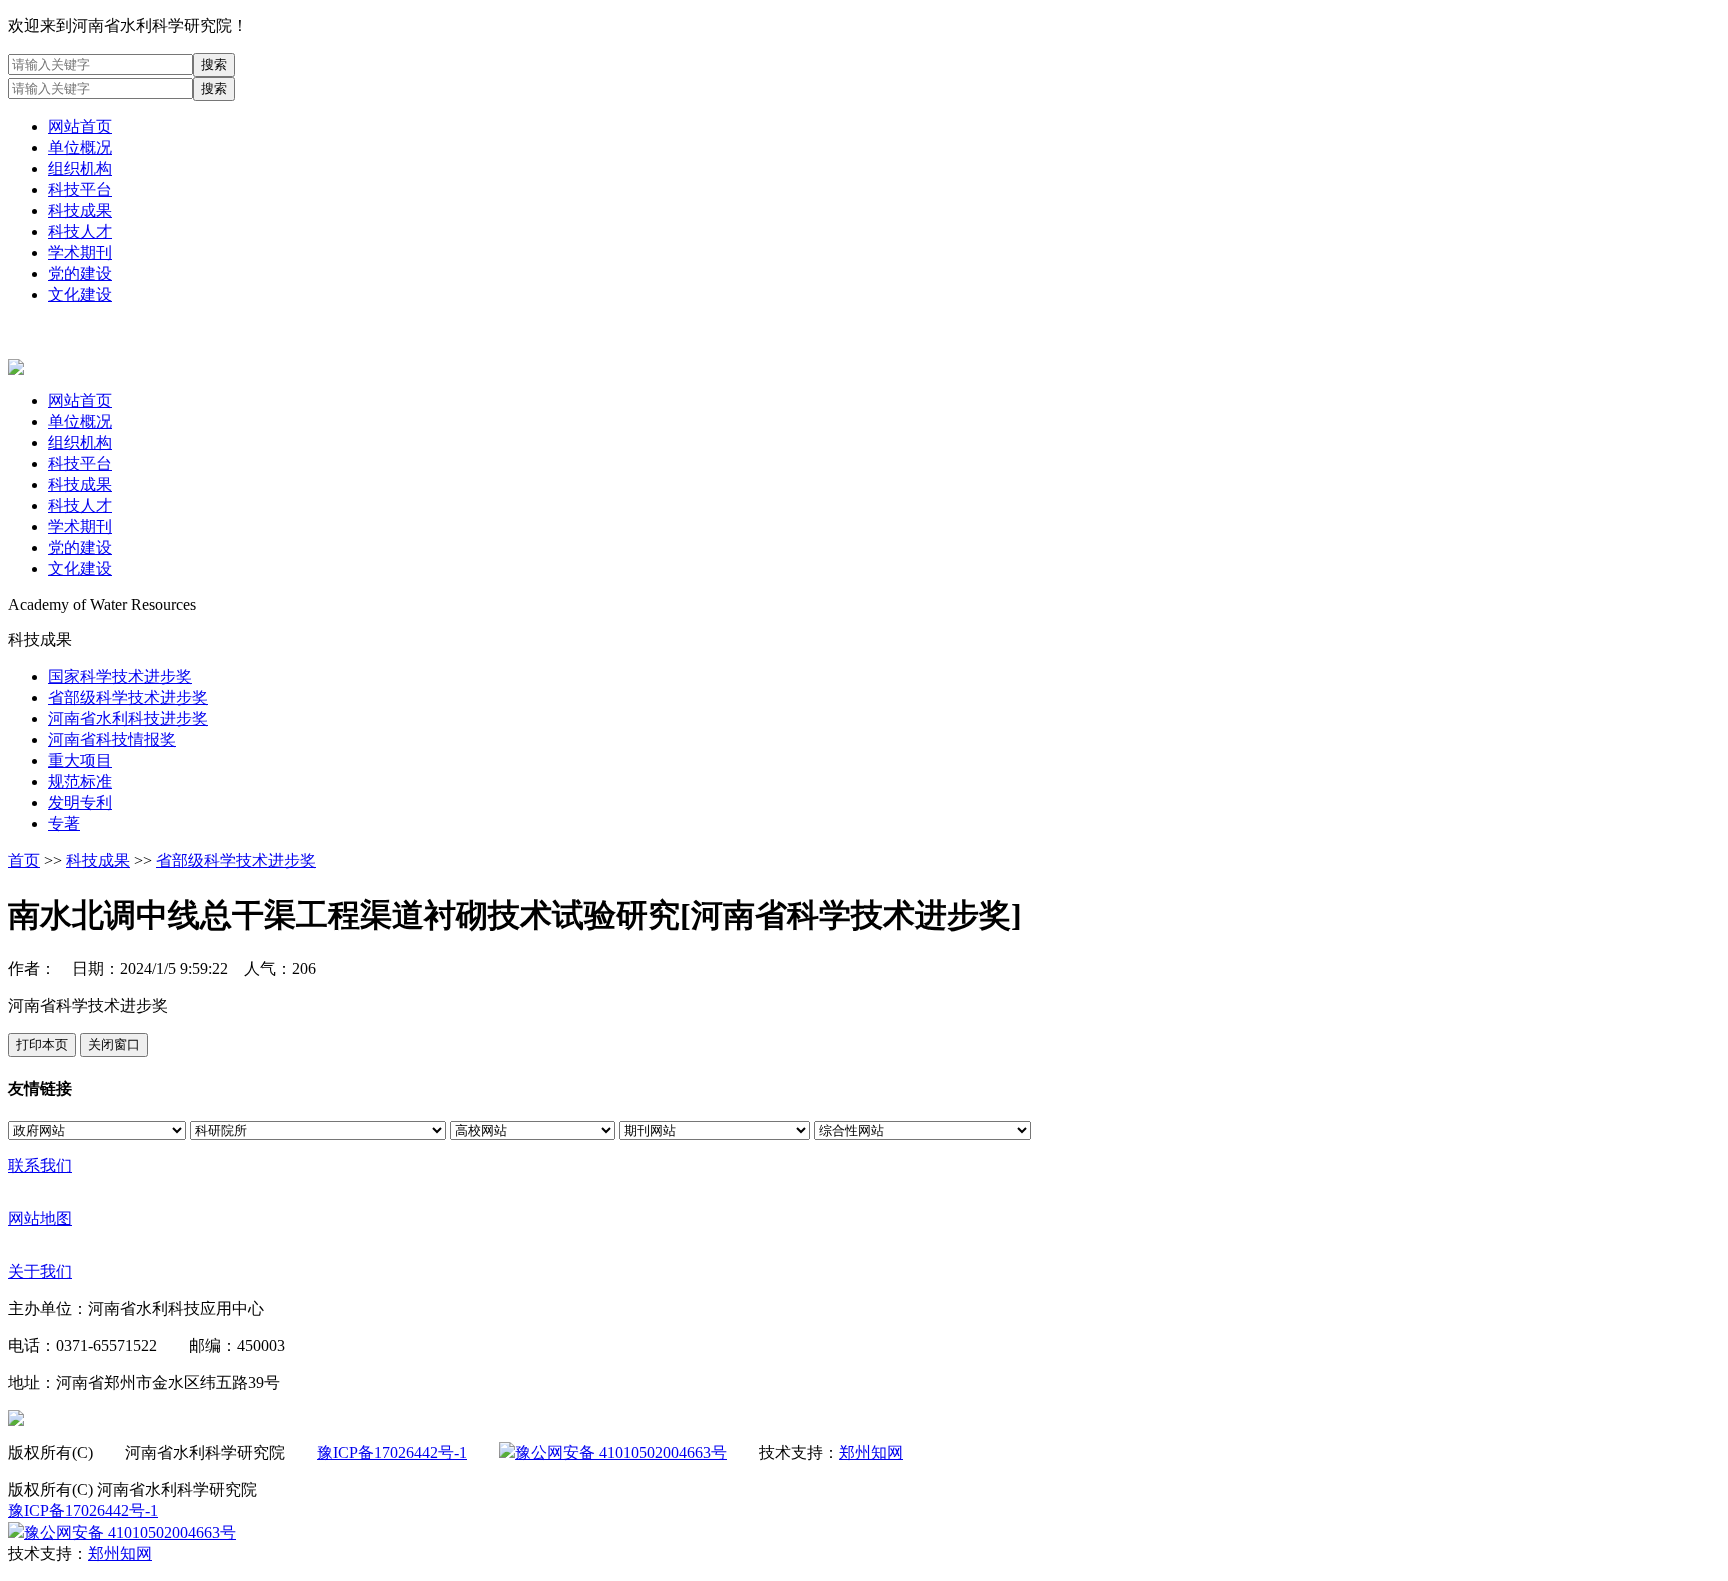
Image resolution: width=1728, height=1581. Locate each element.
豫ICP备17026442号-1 (392, 1452)
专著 (64, 823)
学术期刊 (80, 252)
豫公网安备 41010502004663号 (621, 1452)
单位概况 (80, 147)
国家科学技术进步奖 (120, 676)
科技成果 (80, 210)
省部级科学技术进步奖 (128, 697)
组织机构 (80, 168)
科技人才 (80, 231)
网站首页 (80, 126)
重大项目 (80, 760)
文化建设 (80, 294)
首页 (24, 860)
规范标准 (80, 781)
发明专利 (80, 802)
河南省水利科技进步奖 (128, 718)
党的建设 (80, 273)
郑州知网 (871, 1452)
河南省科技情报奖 (112, 739)
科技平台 (80, 189)
